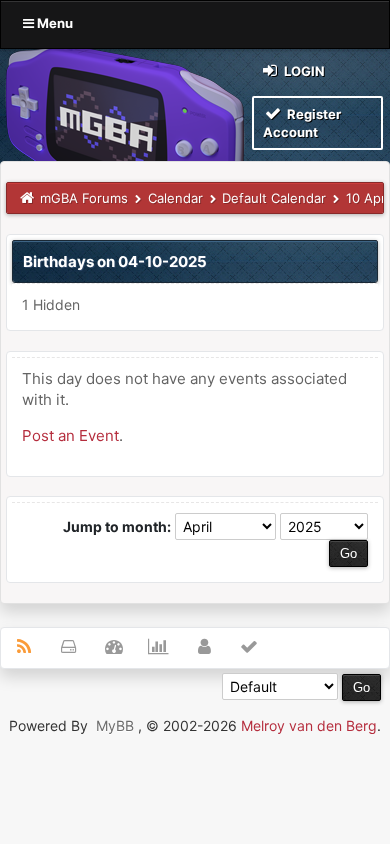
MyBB (115, 725)
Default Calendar (274, 198)
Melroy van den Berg (309, 725)
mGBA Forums (84, 198)
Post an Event (70, 435)
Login (303, 71)
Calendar (175, 198)
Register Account (302, 123)
